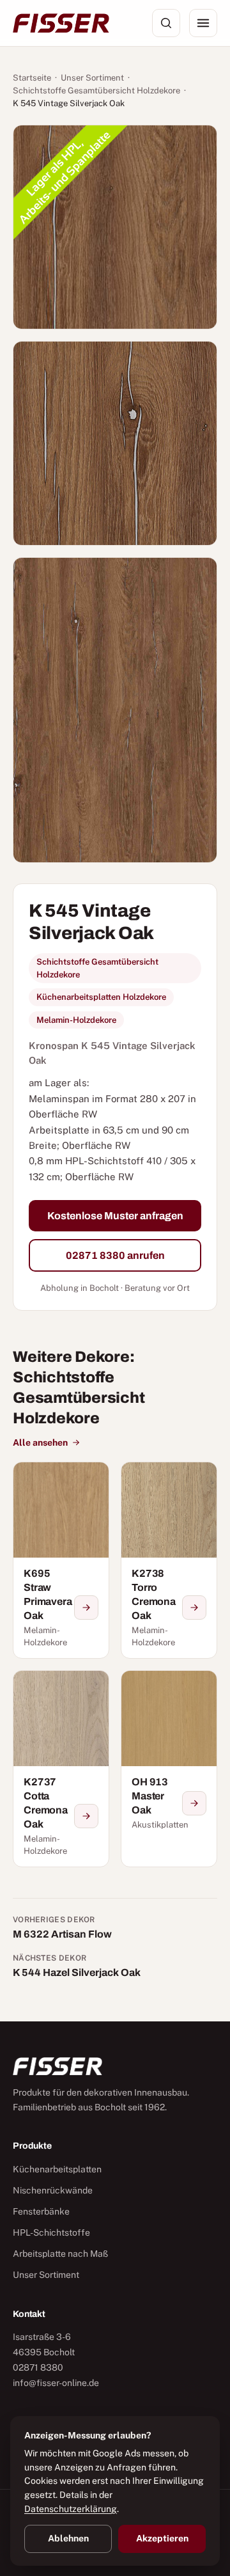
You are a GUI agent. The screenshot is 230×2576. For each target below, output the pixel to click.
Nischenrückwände (53, 2190)
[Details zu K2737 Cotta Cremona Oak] (86, 1816)
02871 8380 (38, 2367)
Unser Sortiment (92, 78)
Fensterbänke (41, 2211)
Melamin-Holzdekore (76, 1020)
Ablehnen (68, 2538)
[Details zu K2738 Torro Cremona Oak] (194, 1608)
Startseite (32, 78)
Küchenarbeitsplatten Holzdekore (101, 997)
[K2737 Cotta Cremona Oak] (61, 1769)
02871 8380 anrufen (115, 1255)
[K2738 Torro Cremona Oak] (169, 1560)
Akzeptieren (162, 2538)
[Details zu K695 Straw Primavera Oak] (86, 1608)
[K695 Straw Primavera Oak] (61, 1560)
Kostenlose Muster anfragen (115, 1216)
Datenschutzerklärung (71, 2509)
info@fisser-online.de (56, 2383)
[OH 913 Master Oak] (169, 1769)
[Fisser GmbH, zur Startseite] (61, 23)
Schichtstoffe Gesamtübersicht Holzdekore (96, 91)
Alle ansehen (40, 1442)
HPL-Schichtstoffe (51, 2232)
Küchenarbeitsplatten (57, 2169)
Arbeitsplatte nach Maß (60, 2254)
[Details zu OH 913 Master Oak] (194, 1803)
